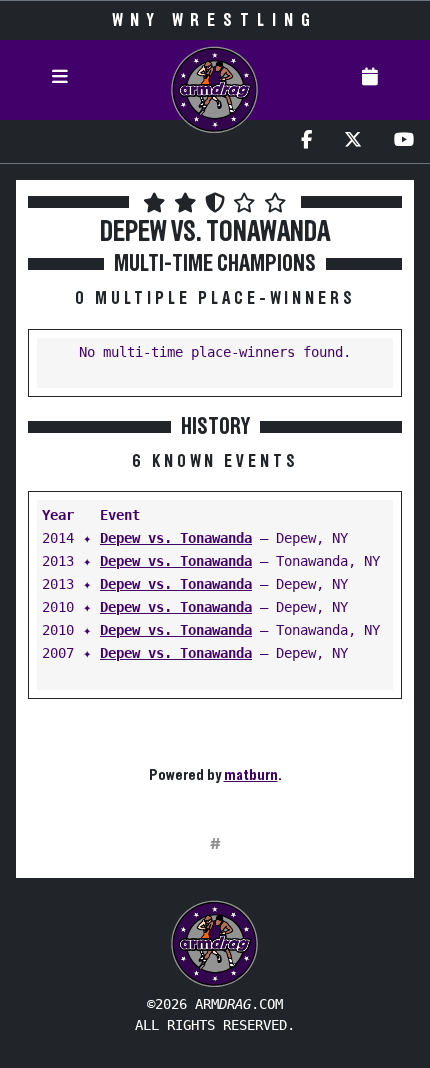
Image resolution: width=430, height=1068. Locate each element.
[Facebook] (306, 141)
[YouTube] (404, 141)
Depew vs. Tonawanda (176, 538)
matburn (251, 775)
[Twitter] (353, 141)
